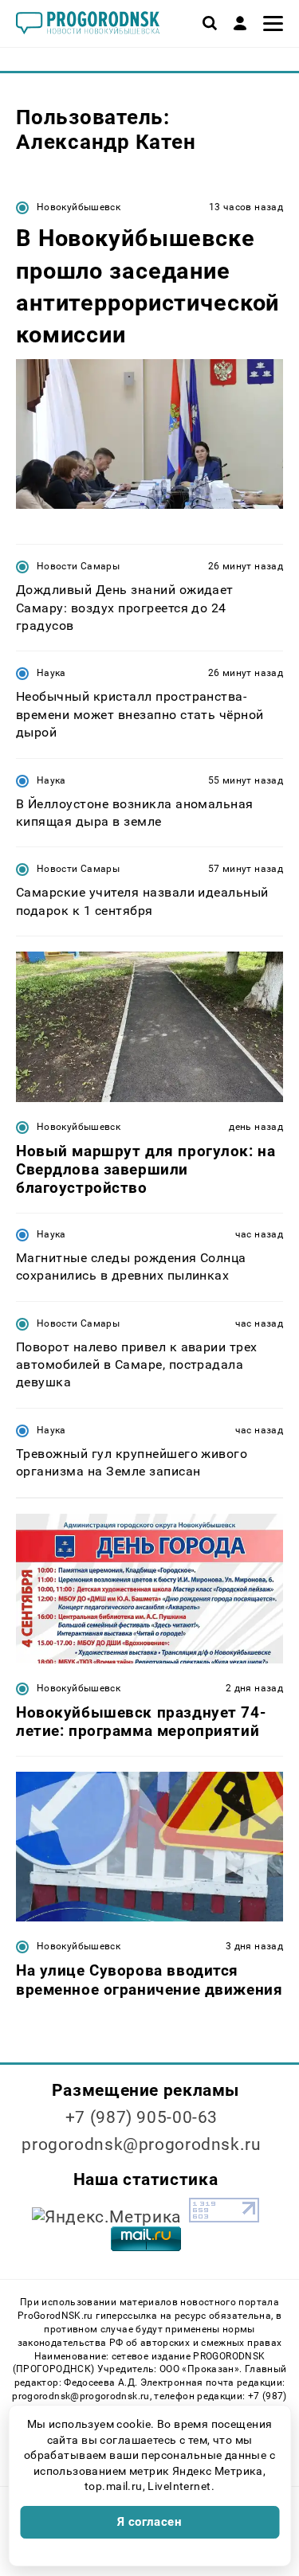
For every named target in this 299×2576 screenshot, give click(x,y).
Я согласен (150, 2522)
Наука (51, 673)
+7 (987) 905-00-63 (142, 2117)
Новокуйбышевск (79, 207)
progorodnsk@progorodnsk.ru (141, 2144)
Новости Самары (78, 566)
